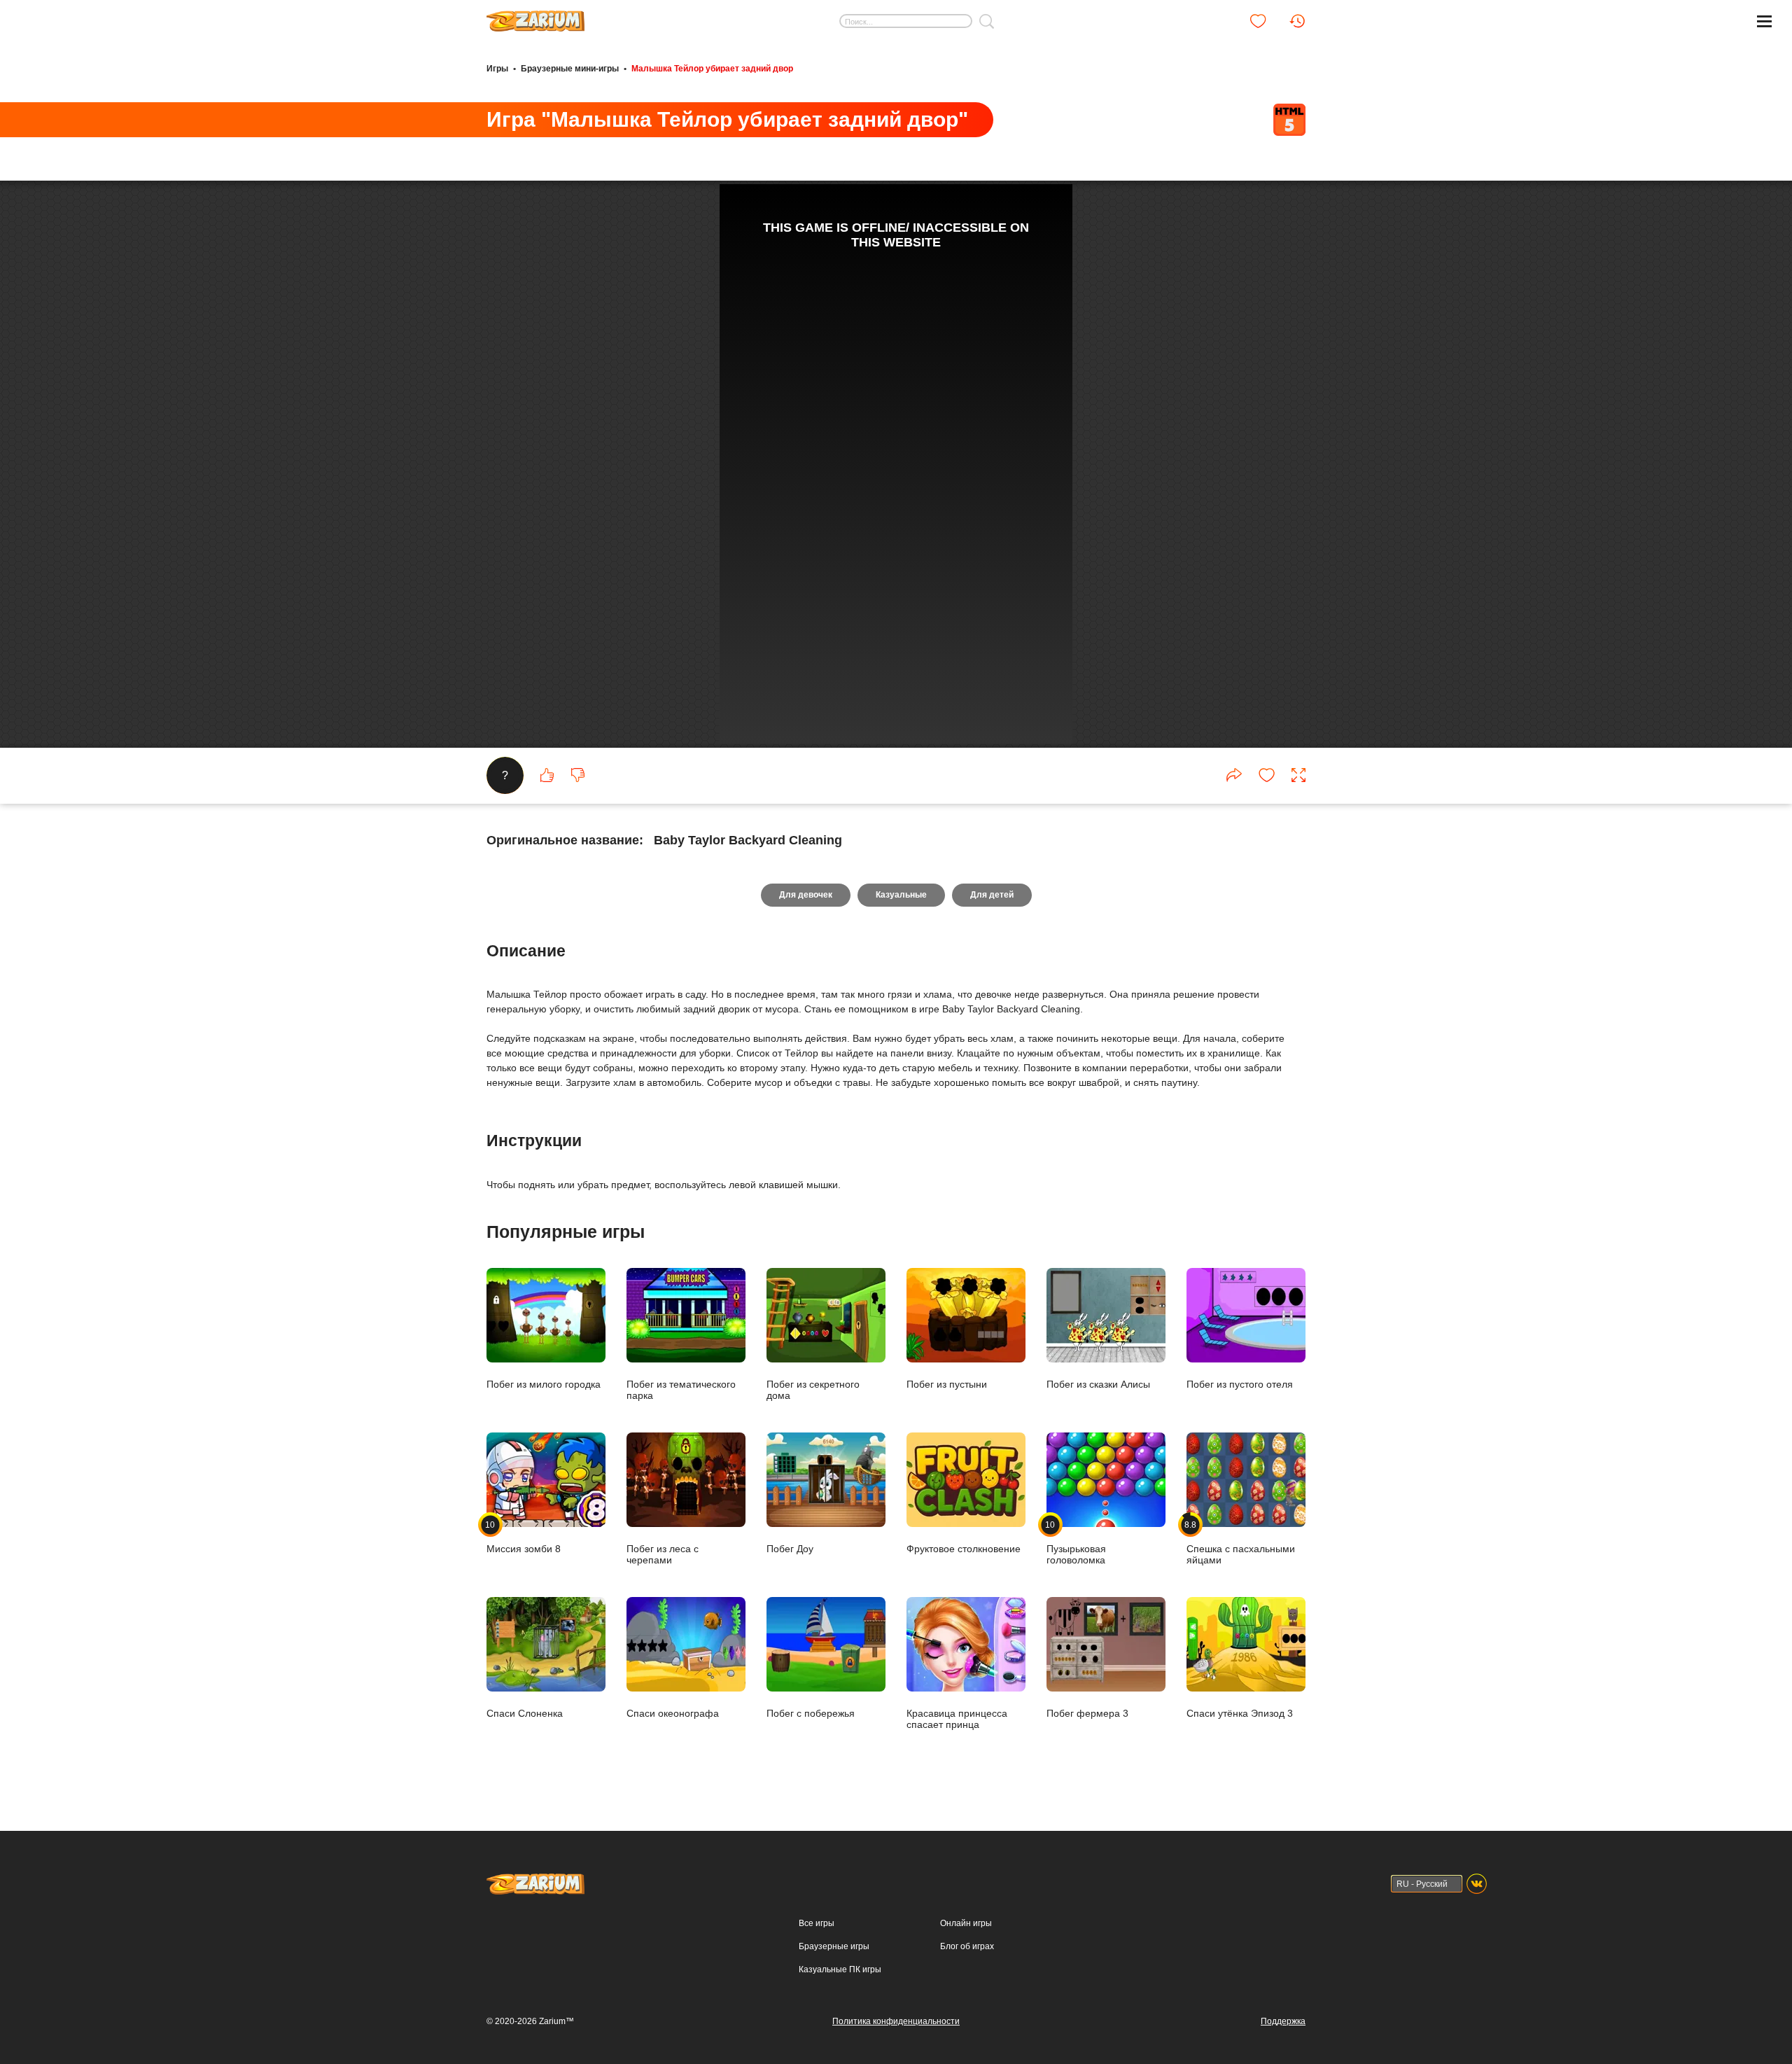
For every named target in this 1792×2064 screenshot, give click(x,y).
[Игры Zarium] (535, 16)
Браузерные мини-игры (570, 69)
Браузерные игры (834, 1946)
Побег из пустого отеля (1240, 1384)
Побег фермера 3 (1087, 1713)
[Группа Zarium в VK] (1477, 1884)
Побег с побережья (811, 1713)
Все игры (817, 1923)
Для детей (992, 895)
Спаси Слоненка (525, 1713)
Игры (497, 69)
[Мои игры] (1258, 21)
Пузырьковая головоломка (1076, 1542)
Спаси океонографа (673, 1713)
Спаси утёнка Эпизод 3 (1240, 1713)
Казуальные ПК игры (840, 1969)
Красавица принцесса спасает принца (957, 1718)
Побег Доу (790, 1548)
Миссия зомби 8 (524, 1537)
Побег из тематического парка (681, 1389)
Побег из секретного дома (813, 1389)
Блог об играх (967, 1946)
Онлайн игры (966, 1923)
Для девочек (806, 895)
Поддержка (1283, 2021)
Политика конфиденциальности (896, 2021)
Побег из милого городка (544, 1384)
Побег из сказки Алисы (1098, 1384)
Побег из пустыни (947, 1384)
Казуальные (901, 895)
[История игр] (1297, 21)
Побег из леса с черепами (663, 1554)
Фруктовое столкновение (964, 1548)
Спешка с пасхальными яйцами (1241, 1542)
